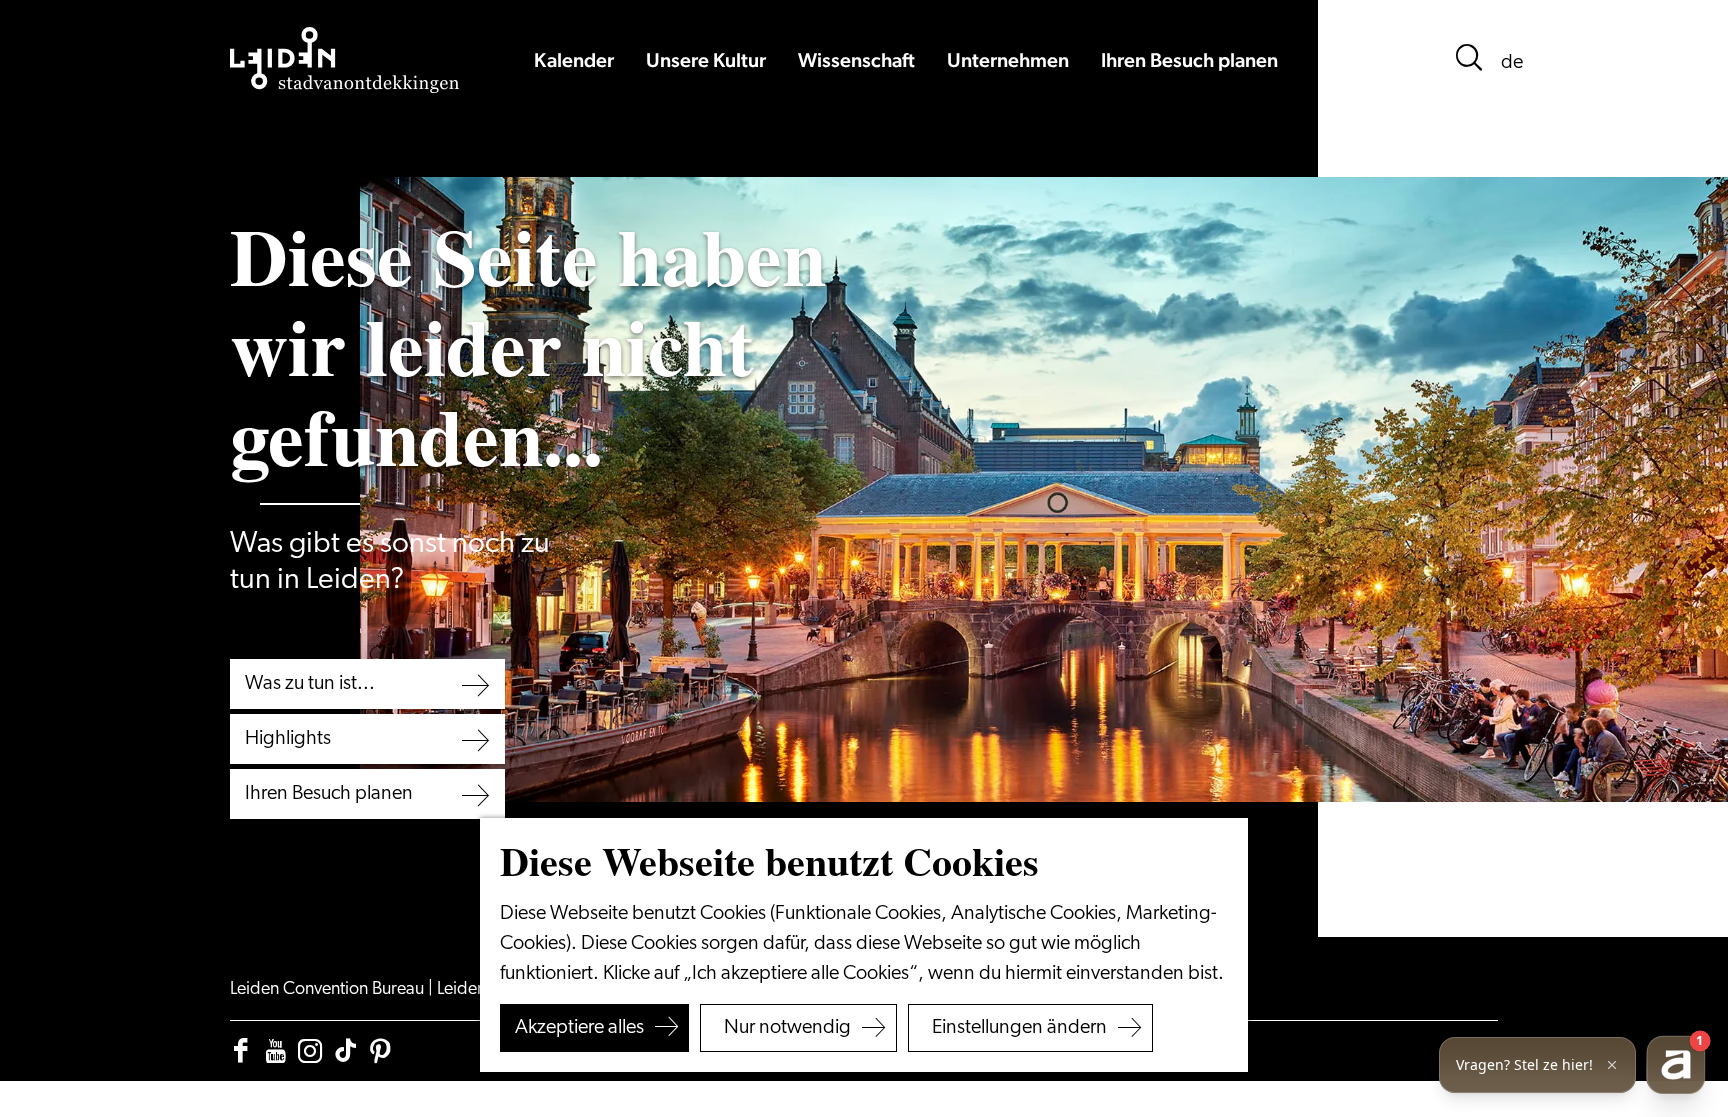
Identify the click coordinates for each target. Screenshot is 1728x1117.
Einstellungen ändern (1019, 1028)
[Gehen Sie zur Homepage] (345, 60)
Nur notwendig (787, 1028)
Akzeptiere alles (579, 1028)
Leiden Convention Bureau (329, 990)
